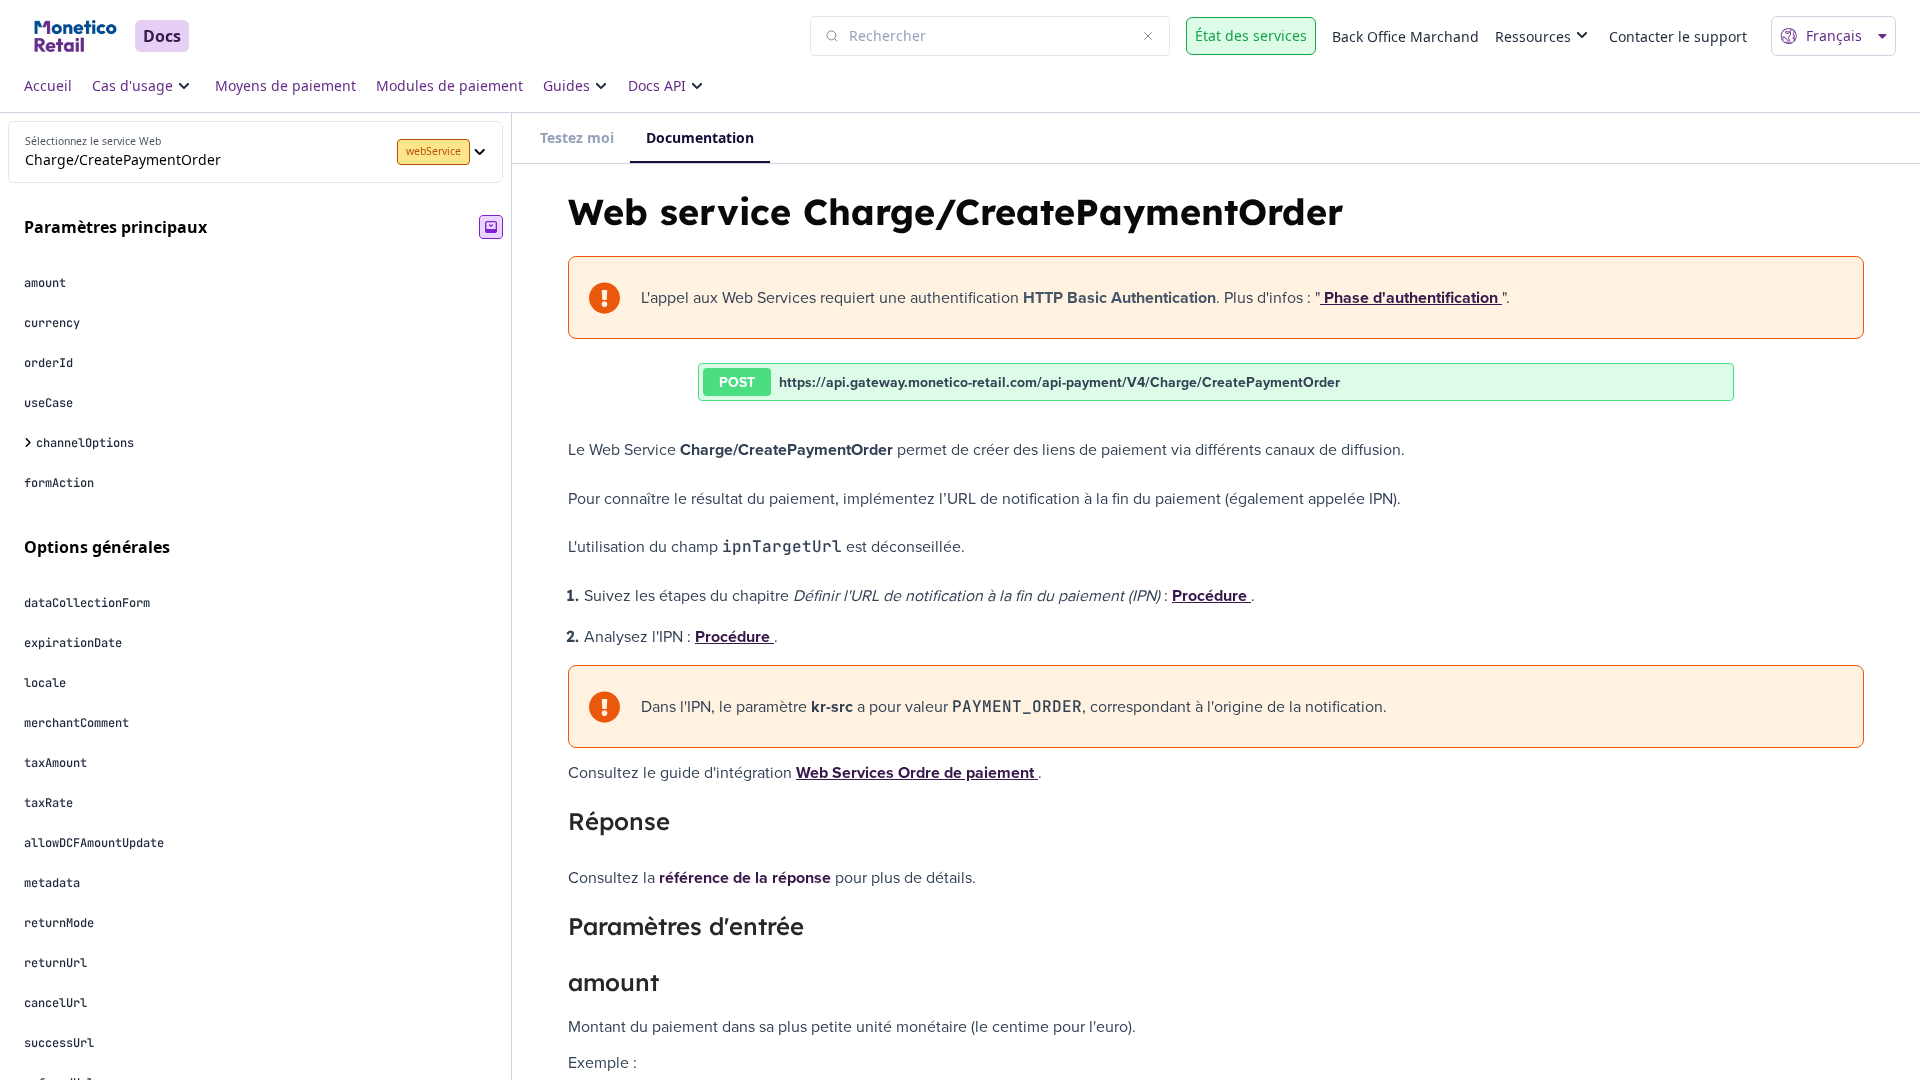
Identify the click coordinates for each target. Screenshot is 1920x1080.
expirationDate (73, 643)
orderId (48, 363)
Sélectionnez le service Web (93, 141)
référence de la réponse (745, 877)
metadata (52, 883)
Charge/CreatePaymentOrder (123, 159)
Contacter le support (1678, 36)
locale (45, 683)
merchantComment (76, 723)
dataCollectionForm (87, 603)
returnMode (59, 923)
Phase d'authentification (1411, 297)
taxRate (48, 803)
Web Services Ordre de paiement (917, 772)
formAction (59, 483)
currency (52, 323)
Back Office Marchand (1405, 36)
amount (45, 283)
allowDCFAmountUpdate (94, 843)
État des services (1251, 35)
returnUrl (55, 963)
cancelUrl (55, 1003)
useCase (48, 403)
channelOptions (85, 443)
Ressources (1533, 36)
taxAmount (55, 763)
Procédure (1211, 595)
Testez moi (577, 137)
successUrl (59, 1043)
